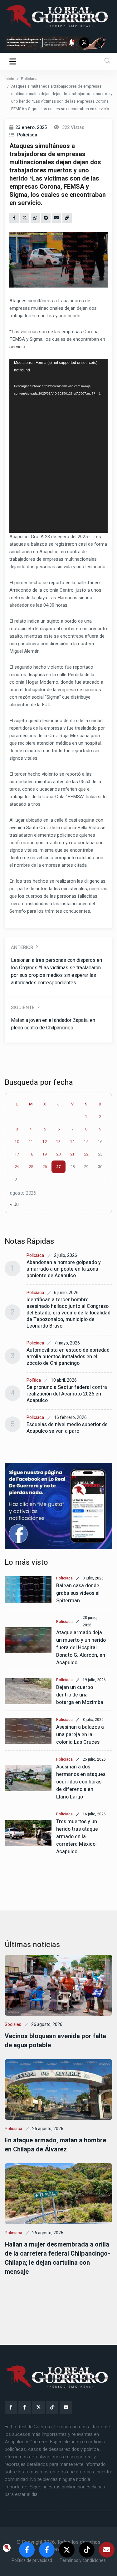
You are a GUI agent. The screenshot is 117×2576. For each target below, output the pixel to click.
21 (72, 1154)
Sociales (13, 2025)
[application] (58, 446)
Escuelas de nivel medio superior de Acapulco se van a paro (67, 1428)
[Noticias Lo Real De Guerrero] (25, 2407)
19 (45, 1154)
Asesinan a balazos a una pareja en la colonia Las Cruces (80, 1735)
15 (86, 1142)
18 (31, 1154)
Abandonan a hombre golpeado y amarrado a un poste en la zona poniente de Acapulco (64, 1269)
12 (45, 1142)
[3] (58, 1506)
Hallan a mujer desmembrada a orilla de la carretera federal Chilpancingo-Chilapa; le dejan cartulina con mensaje (57, 2258)
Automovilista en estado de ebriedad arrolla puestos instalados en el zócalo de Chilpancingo (68, 1357)
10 (17, 1142)
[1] (58, 43)
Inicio (10, 79)
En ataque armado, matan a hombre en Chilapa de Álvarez (55, 2145)
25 (31, 1167)
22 (86, 1154)
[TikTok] (52, 2407)
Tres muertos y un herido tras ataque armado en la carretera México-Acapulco (77, 1837)
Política (34, 1380)
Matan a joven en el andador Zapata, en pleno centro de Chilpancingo (53, 1024)
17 (17, 1154)
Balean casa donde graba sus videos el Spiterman (78, 1593)
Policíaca (29, 79)
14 (72, 1142)
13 (58, 1142)
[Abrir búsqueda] (107, 61)
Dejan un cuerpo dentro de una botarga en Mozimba (80, 1695)
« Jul (15, 1204)
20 (58, 1154)
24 (17, 1167)
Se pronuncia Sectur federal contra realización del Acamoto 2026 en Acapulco (67, 1394)
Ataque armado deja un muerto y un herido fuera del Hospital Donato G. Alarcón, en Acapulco (81, 1648)
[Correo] (66, 2407)
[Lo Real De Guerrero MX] (11, 2407)
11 (31, 1142)
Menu (14, 61)
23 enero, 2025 (31, 127)
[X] (38, 2407)
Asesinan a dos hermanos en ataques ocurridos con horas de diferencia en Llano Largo (81, 1782)
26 (45, 1167)
